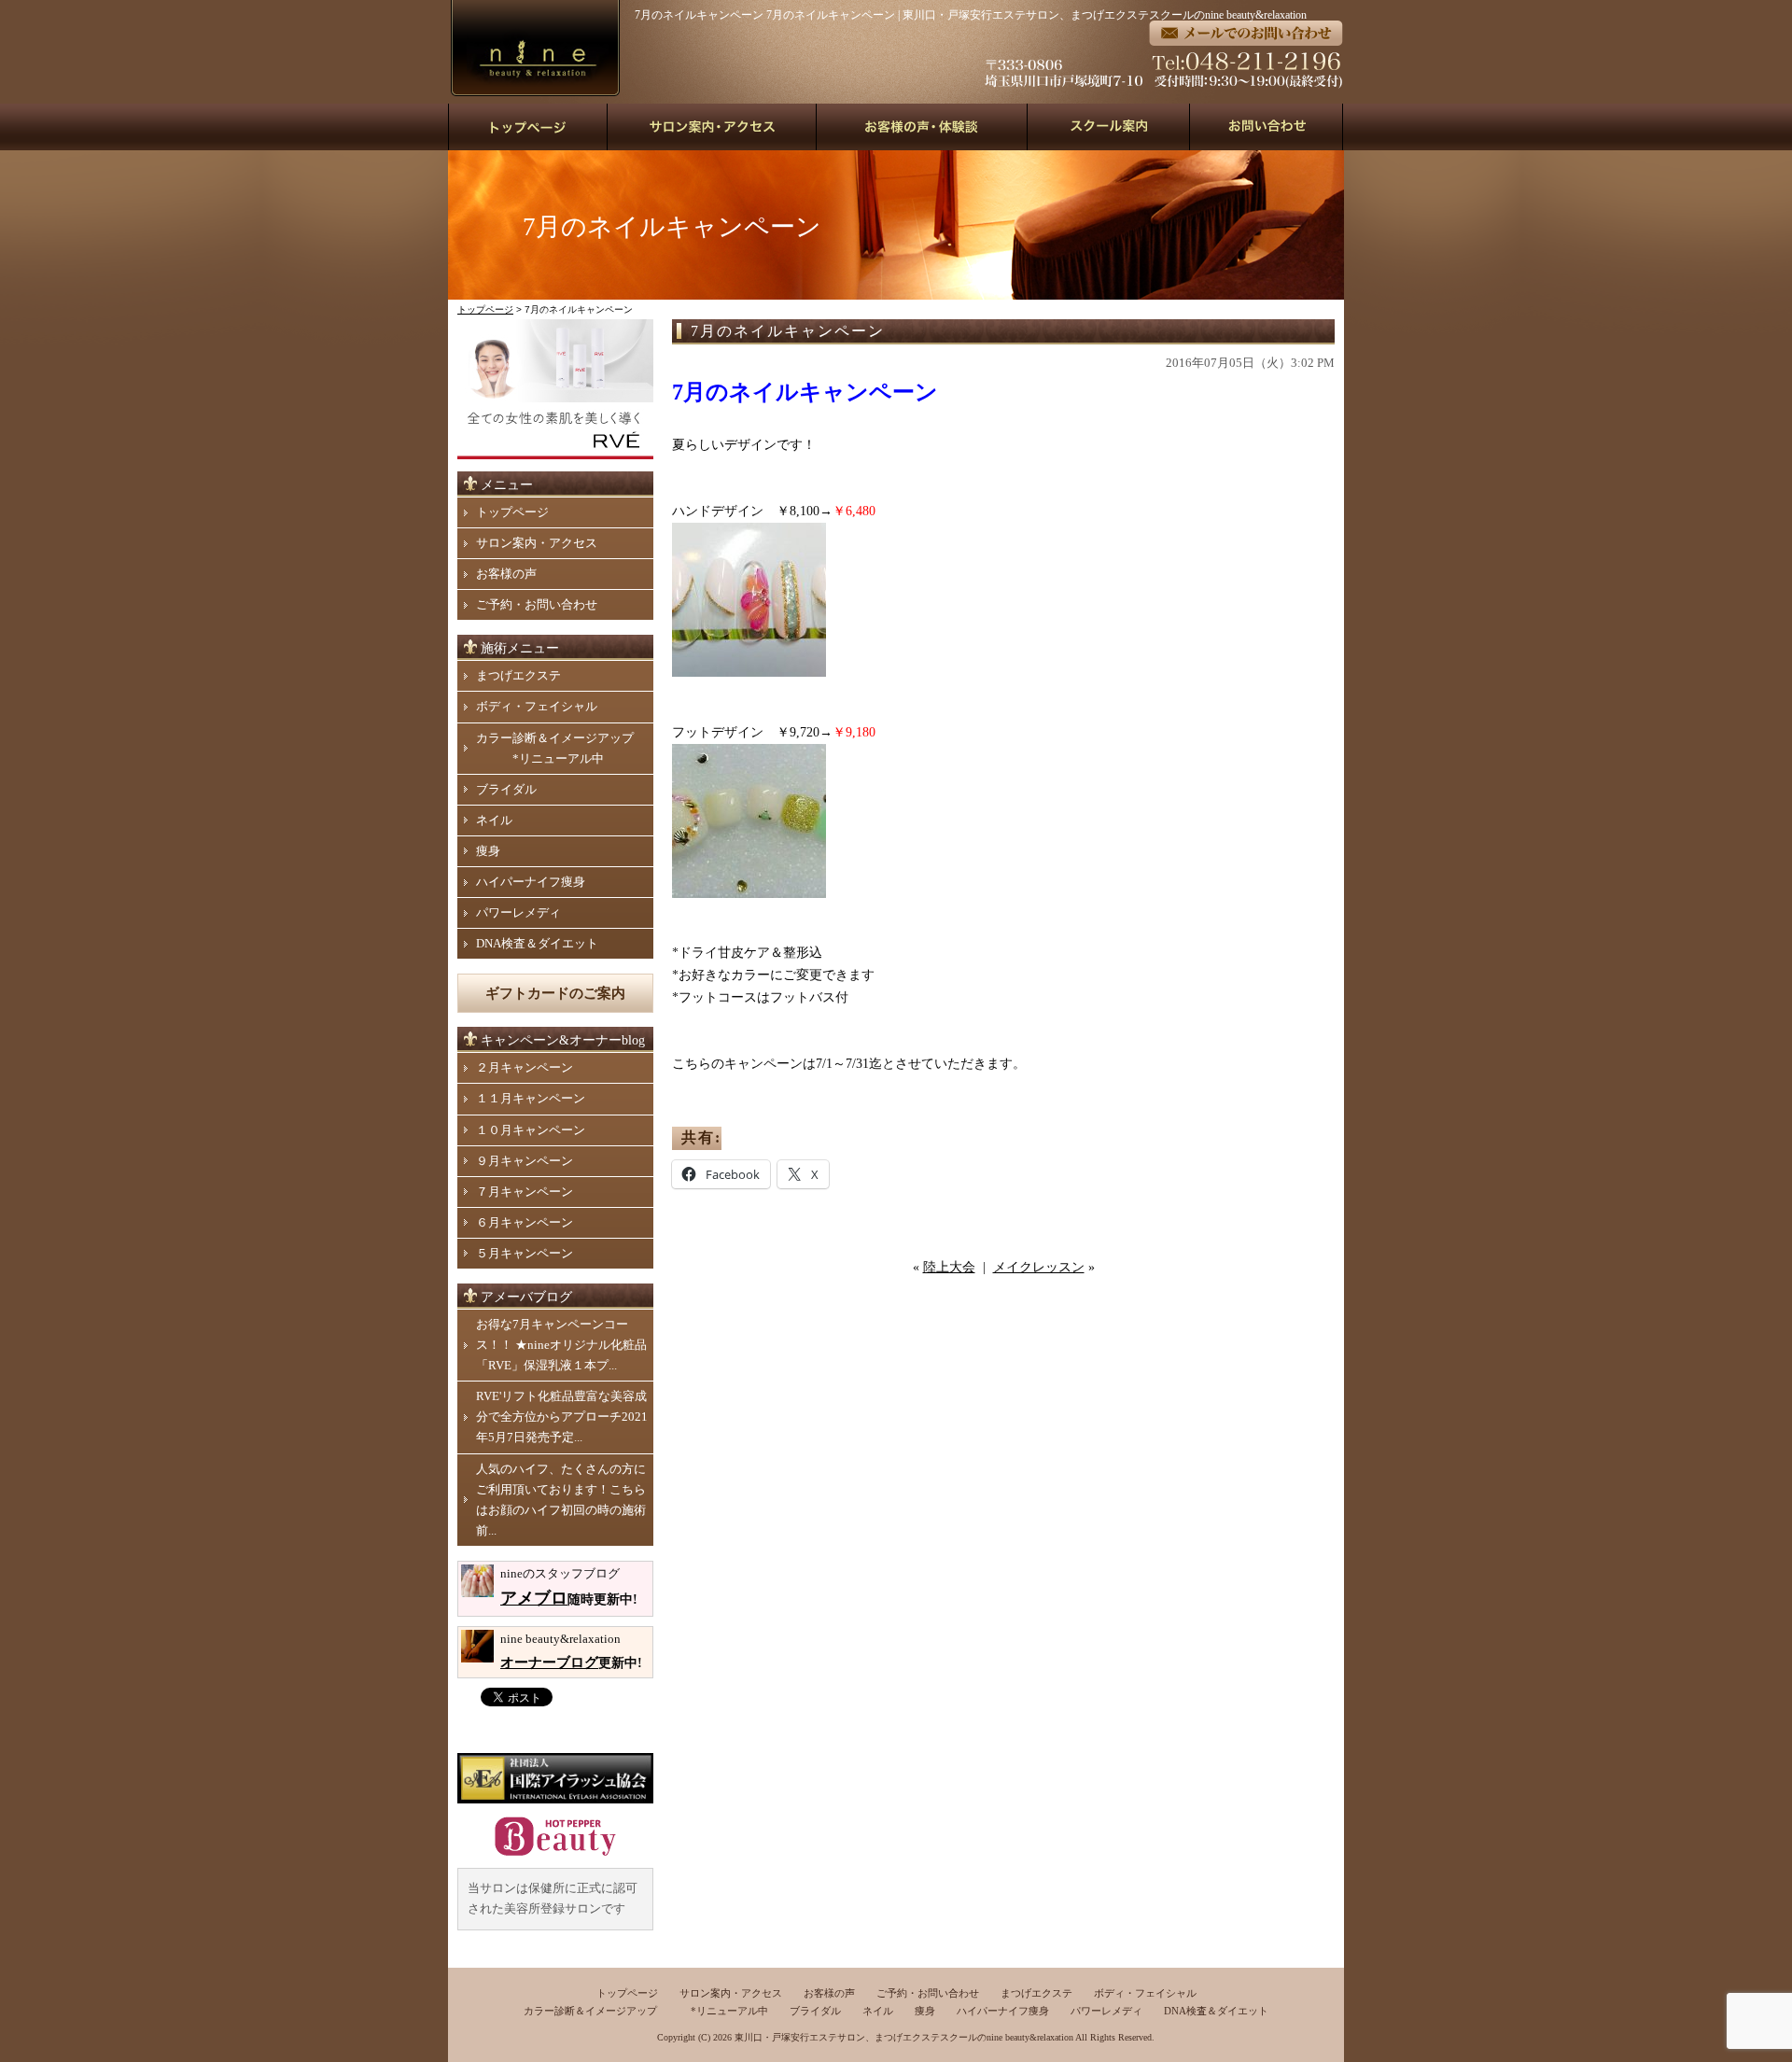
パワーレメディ (518, 912)
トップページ (485, 309)
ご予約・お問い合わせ (537, 604)
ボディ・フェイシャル (537, 706)
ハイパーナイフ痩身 (531, 882)
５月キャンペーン (525, 1253)
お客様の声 (506, 574)
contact (1267, 127)
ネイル (494, 820)
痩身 (488, 851)
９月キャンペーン (525, 1161)
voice (922, 127)
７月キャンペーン (525, 1192)
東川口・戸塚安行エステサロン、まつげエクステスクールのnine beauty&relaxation (904, 2037)
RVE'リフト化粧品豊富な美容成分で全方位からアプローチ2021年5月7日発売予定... (562, 1417)
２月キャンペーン (525, 1067)
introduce (712, 127)
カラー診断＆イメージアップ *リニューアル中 (555, 748)
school (1109, 127)
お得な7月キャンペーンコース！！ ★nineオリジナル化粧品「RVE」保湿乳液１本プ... (561, 1345)
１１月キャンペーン (531, 1098)
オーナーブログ (549, 1662)
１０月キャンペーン (531, 1130)
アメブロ (534, 1598)
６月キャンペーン (525, 1222)
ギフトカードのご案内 (555, 993)
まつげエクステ (518, 675)
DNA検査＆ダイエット (537, 943)
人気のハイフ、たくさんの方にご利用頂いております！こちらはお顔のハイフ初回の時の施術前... (561, 1500)
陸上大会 (949, 1267)
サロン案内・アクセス (537, 543)
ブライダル (506, 789)
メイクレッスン (1039, 1267)
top (528, 127)
